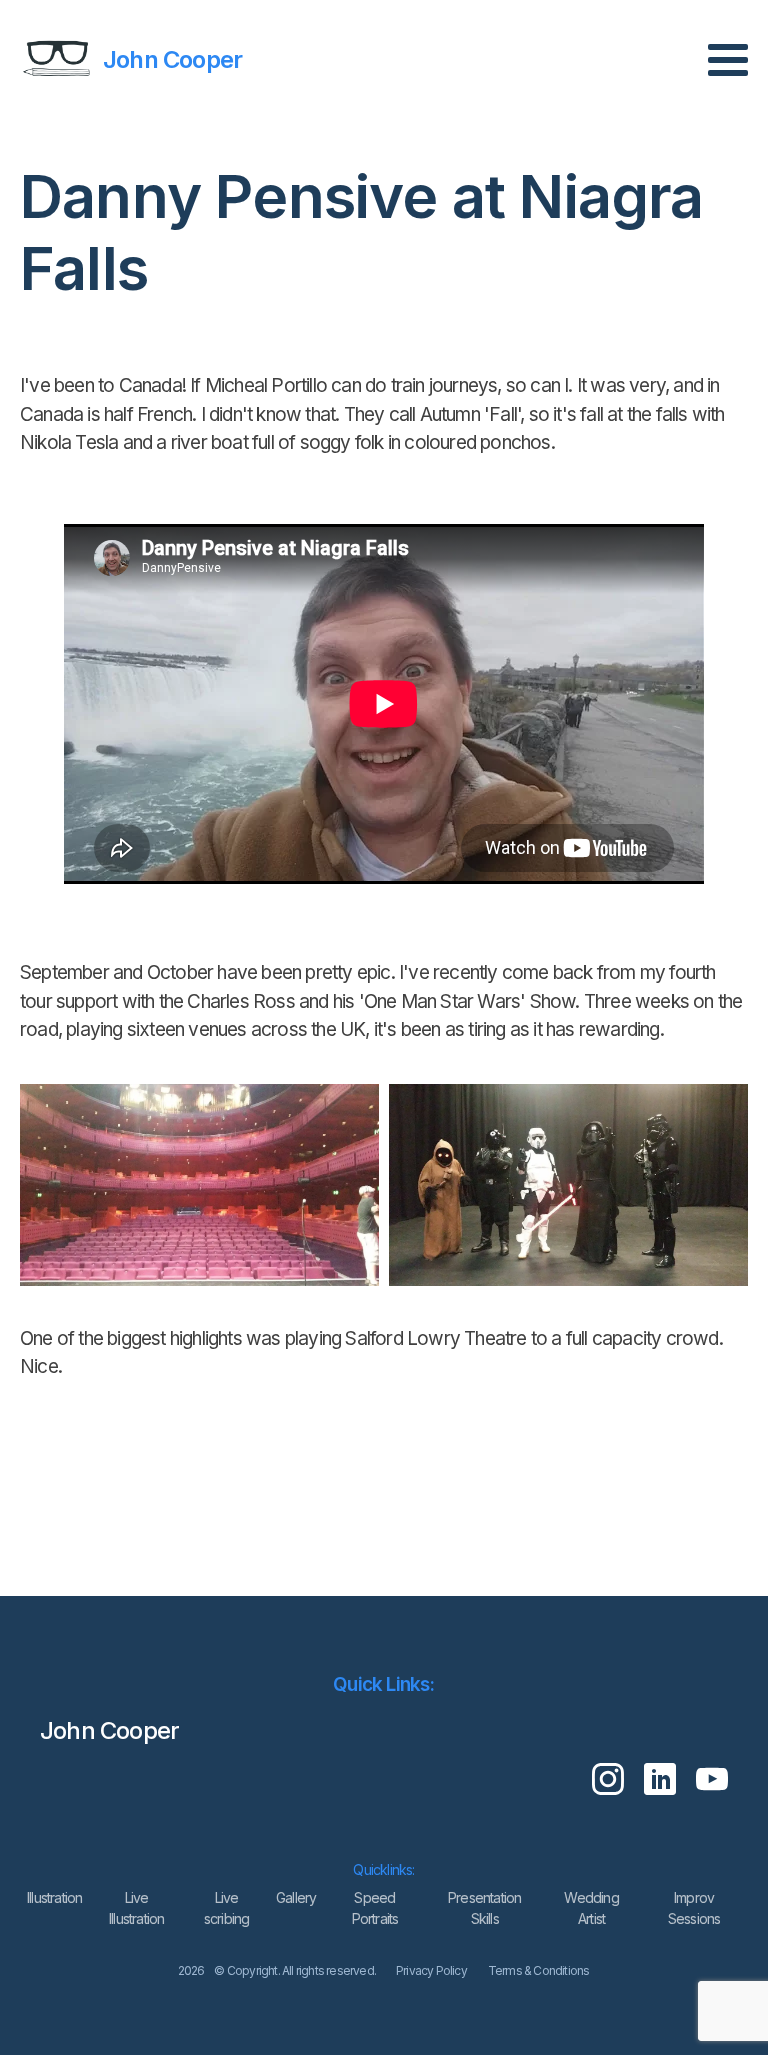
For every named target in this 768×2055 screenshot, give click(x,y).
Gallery (296, 1897)
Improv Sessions (694, 1908)
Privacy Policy (431, 1970)
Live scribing (227, 1908)
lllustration (54, 1897)
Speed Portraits (375, 1908)
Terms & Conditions (539, 1970)
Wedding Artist (591, 1908)
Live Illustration (136, 1908)
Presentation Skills (484, 1908)
